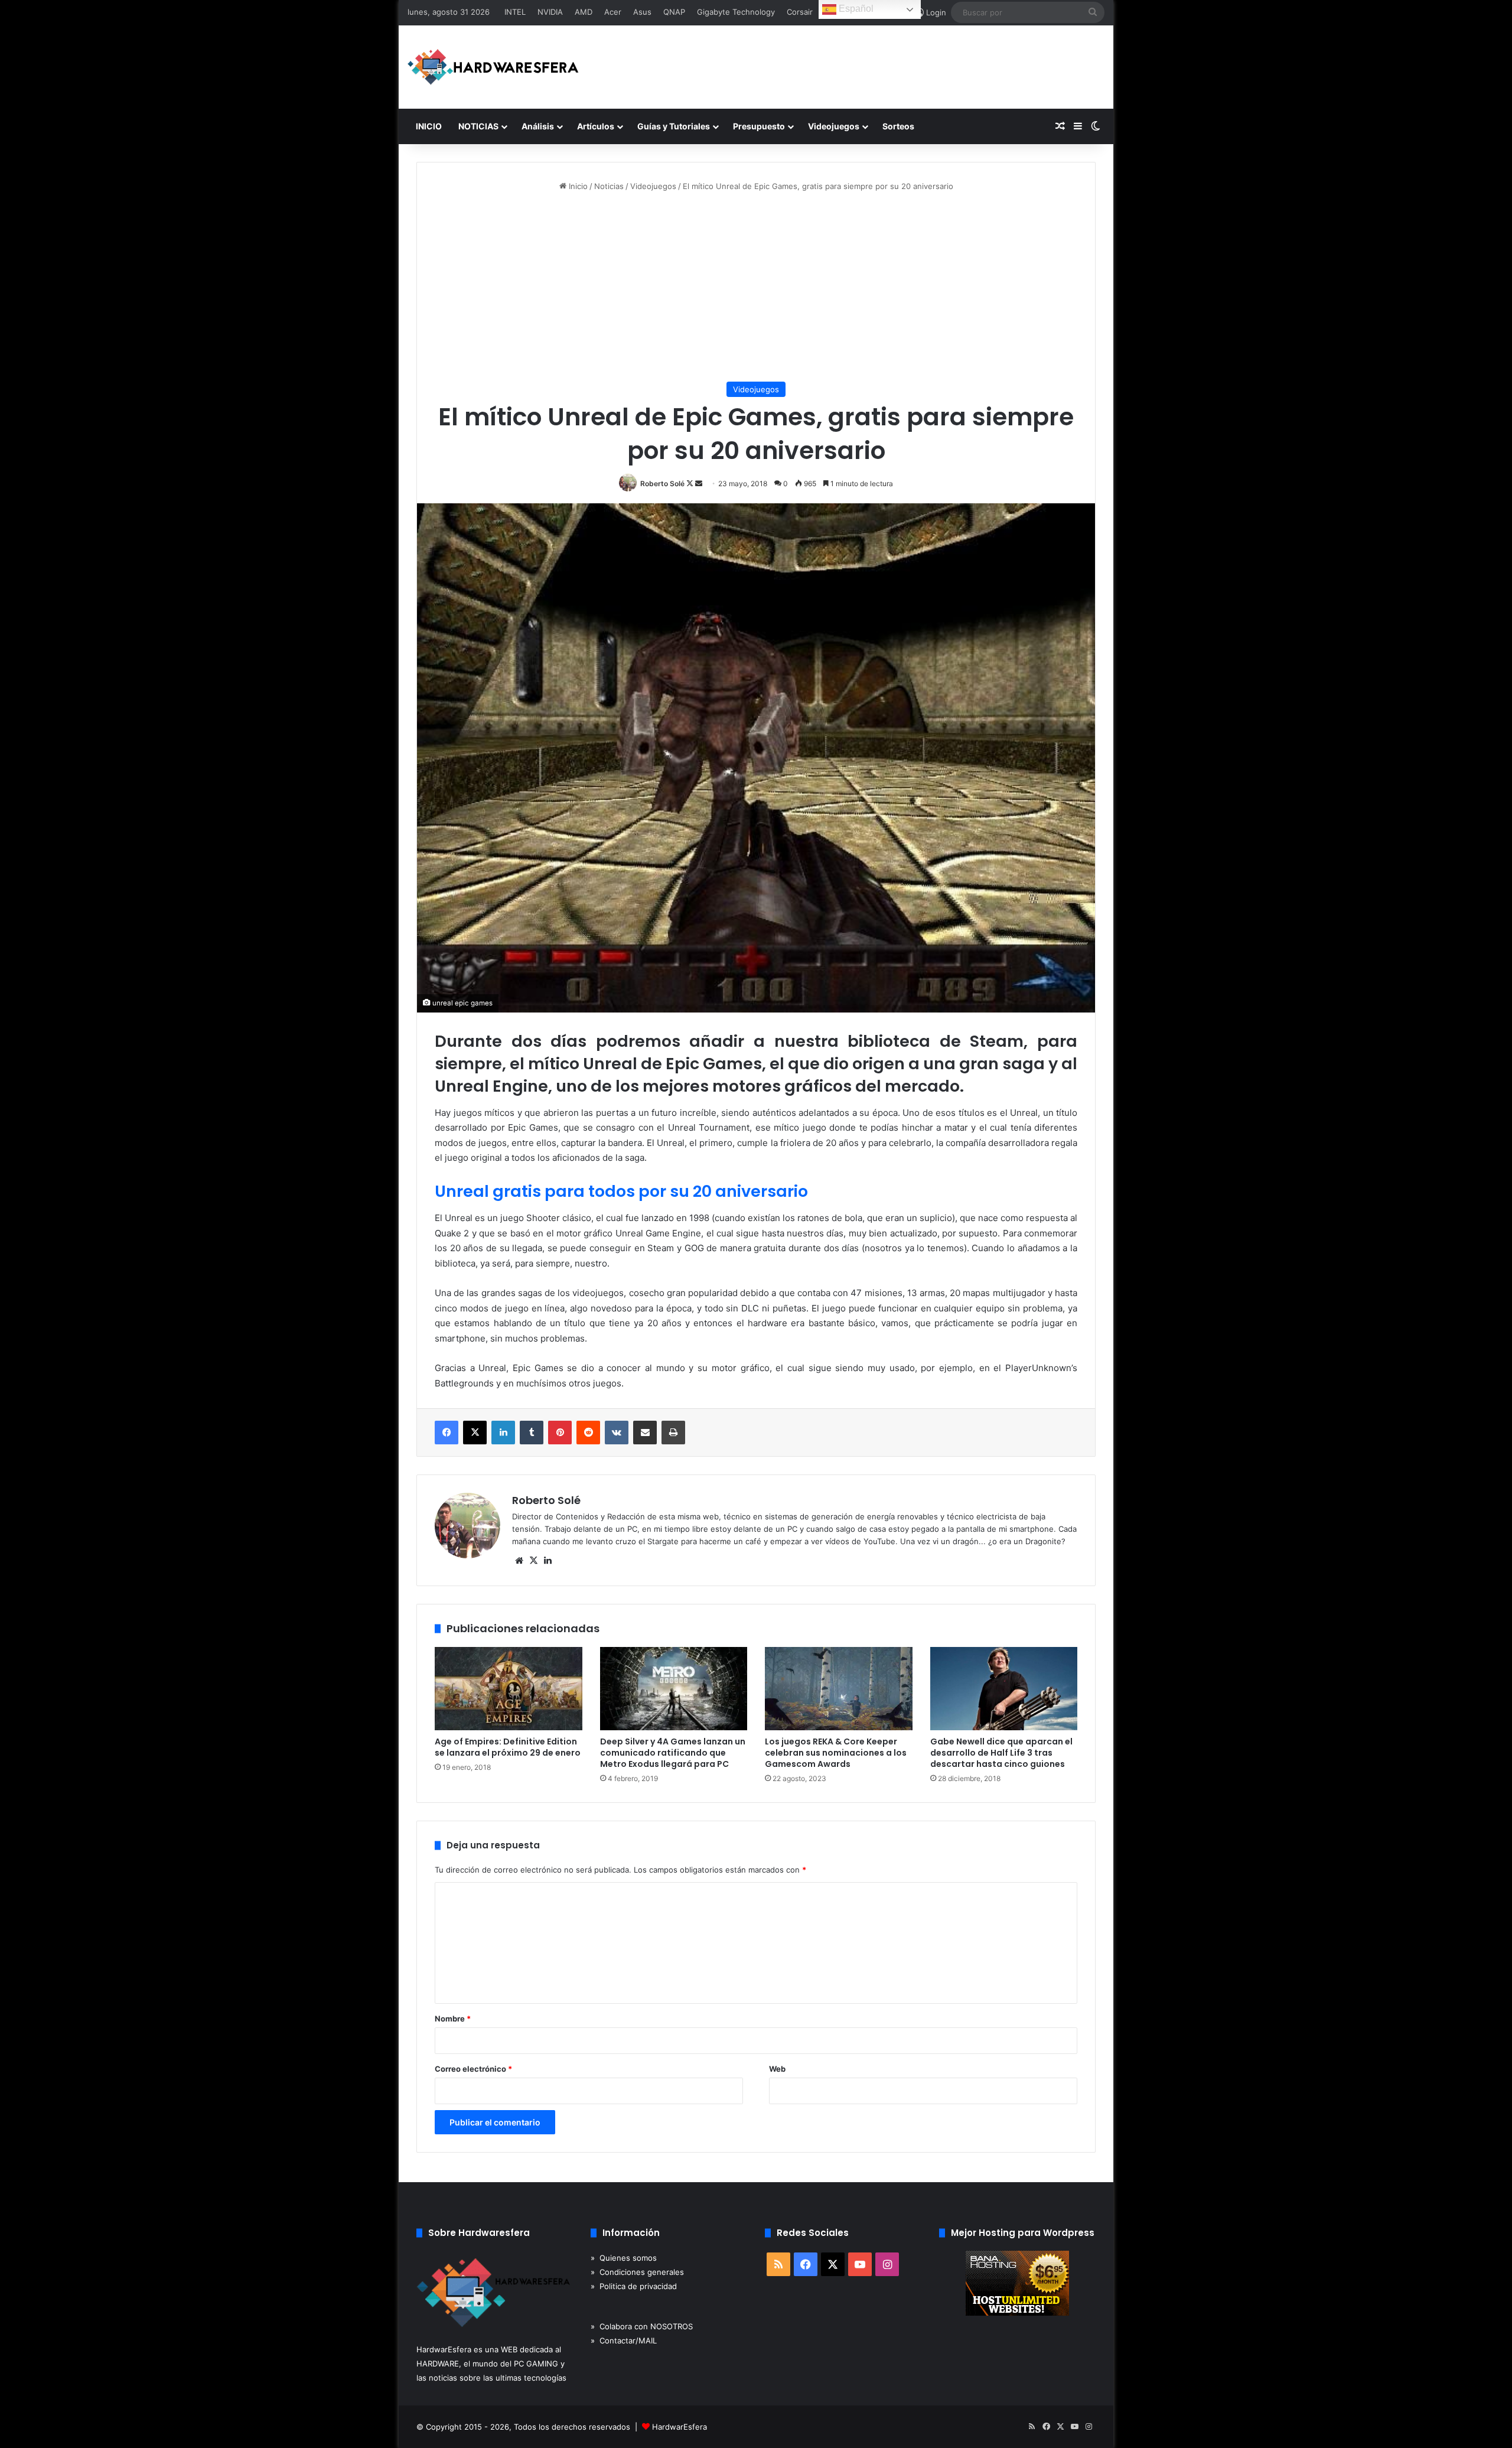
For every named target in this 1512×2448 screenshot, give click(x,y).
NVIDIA (550, 12)
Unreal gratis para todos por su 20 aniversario (621, 1191)
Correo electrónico (473, 2069)
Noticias (609, 186)
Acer (613, 12)
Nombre (453, 2019)
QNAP (674, 12)
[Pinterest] (560, 1433)
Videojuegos (834, 126)
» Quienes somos (624, 2258)
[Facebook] (447, 1433)
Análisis (538, 126)
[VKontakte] (617, 1433)
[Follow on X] (691, 484)
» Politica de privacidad (634, 2286)
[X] (475, 1433)
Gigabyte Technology (736, 12)
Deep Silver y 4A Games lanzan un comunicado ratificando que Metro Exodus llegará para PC (673, 1753)
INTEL (515, 12)
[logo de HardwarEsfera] (493, 67)
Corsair (800, 12)
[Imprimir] (673, 1433)
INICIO (429, 126)
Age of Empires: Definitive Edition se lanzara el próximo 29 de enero (508, 1747)
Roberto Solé (662, 484)
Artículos (596, 126)
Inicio (577, 186)
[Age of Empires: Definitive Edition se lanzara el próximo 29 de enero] (509, 1689)
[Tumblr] (532, 1433)
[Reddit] (588, 1433)
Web (777, 2069)
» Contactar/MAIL (624, 2340)
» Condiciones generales (637, 2272)
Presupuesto (759, 126)
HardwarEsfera (680, 2427)
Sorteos (898, 126)
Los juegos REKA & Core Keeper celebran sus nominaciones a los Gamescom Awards (836, 1753)
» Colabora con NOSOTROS (642, 2326)
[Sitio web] (519, 1561)
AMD (584, 12)
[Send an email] (699, 484)
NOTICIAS (478, 126)
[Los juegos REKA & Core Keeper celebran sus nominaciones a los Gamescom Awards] (839, 1689)
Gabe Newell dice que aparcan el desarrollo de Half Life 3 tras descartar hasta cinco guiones (1001, 1753)
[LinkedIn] (503, 1433)
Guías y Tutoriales (674, 126)
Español (855, 9)
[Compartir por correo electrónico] (645, 1433)
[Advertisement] (756, 287)
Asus (642, 12)
